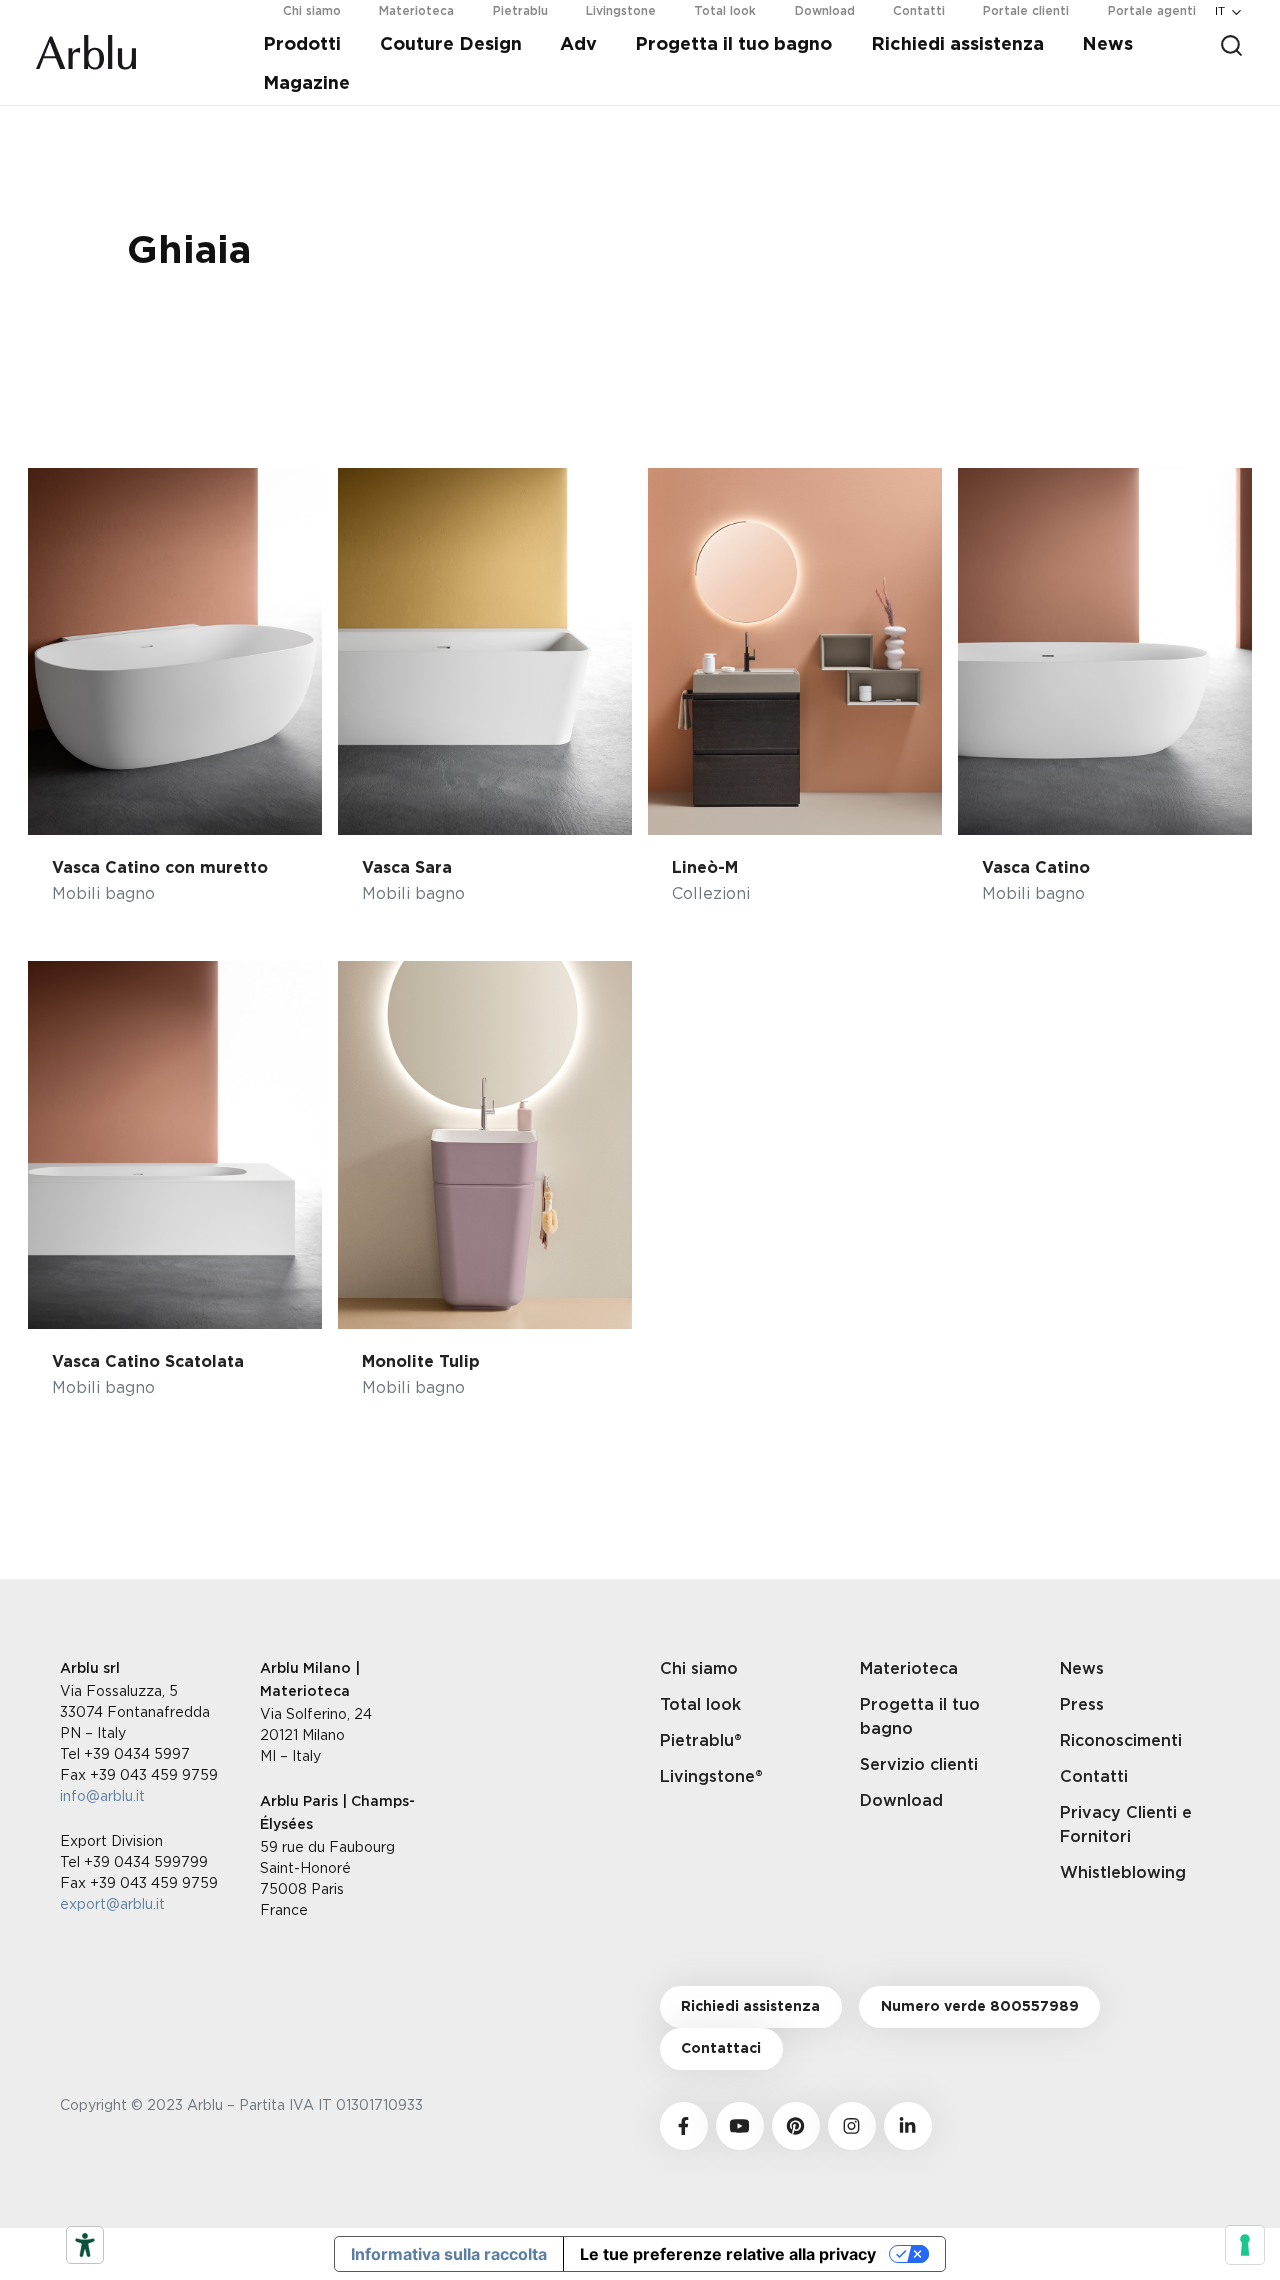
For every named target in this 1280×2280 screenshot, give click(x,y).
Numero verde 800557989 (980, 2007)
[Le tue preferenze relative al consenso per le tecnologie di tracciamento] (1245, 2245)
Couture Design (451, 45)
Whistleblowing (1123, 1873)
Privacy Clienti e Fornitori (1126, 1825)
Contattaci (721, 2049)
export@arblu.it (112, 1903)
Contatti (1094, 1777)
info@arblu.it (102, 1795)
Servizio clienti (919, 1765)
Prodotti (302, 45)
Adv (578, 45)
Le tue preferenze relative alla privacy (728, 2254)
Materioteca (909, 1669)
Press (1082, 1705)
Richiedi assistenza (957, 45)
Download (901, 1801)
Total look (700, 1705)
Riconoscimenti (1121, 1741)
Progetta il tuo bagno (733, 45)
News (1107, 45)
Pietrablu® (701, 1741)
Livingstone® (711, 1777)
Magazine (306, 84)
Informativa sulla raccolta (449, 2254)
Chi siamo (699, 1669)
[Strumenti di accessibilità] (85, 2245)
